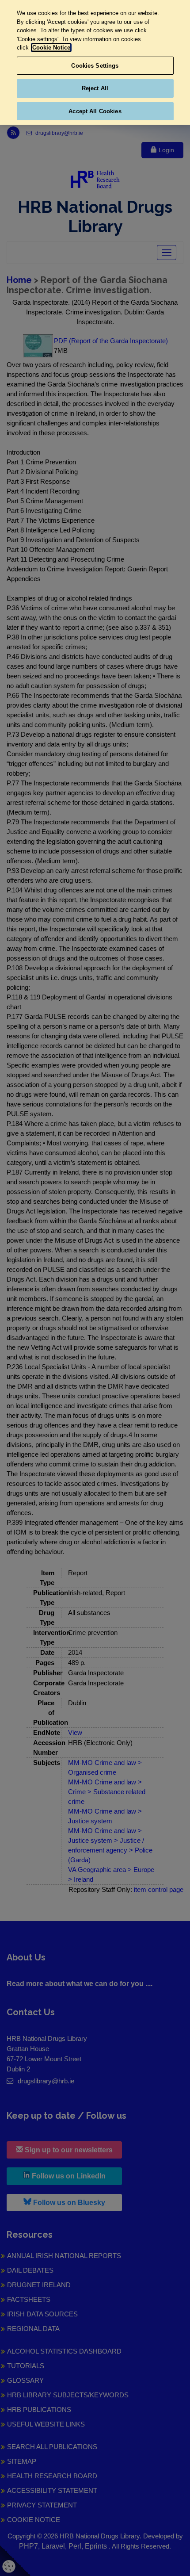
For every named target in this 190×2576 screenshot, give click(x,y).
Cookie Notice (51, 48)
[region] (95, 62)
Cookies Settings (95, 66)
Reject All (95, 88)
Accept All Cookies (95, 111)
